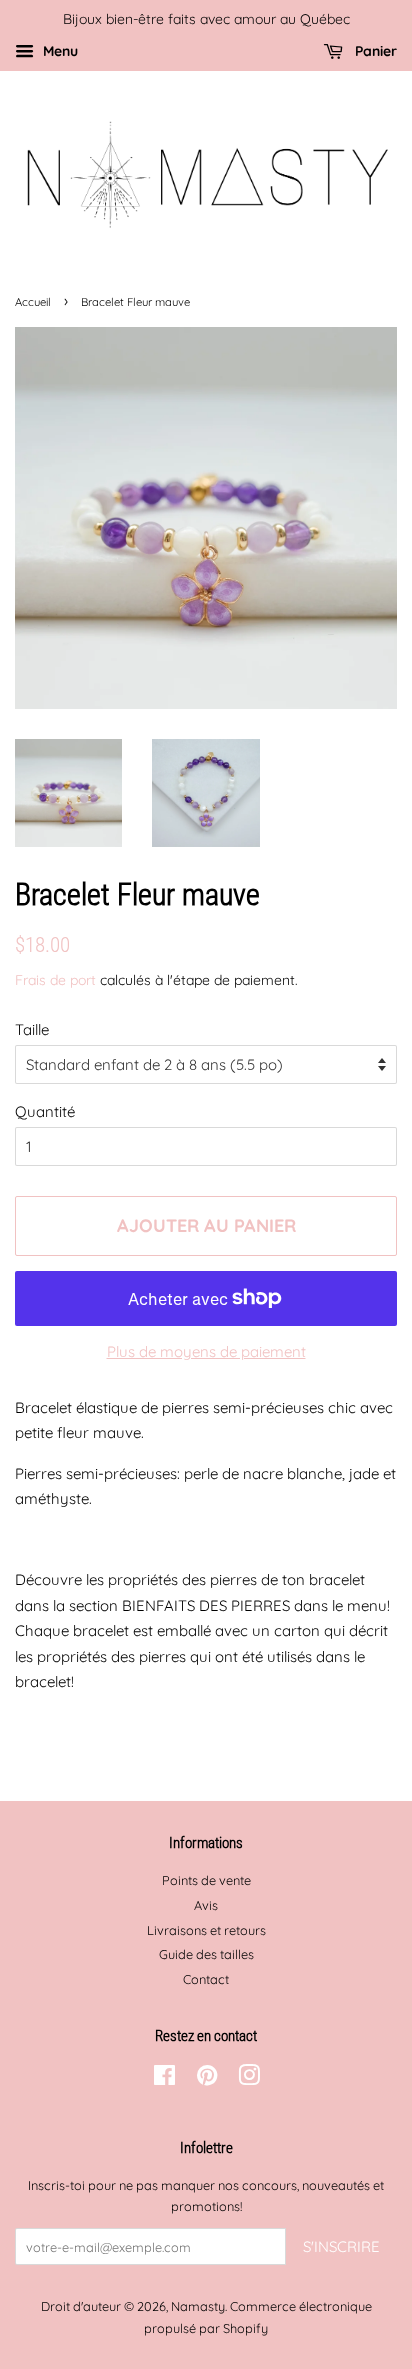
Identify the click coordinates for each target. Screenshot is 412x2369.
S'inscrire (341, 2246)
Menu (58, 50)
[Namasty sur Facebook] (164, 2079)
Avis (206, 1905)
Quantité (45, 1111)
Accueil (33, 302)
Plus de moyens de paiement (206, 1351)
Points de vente (206, 1880)
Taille (32, 1029)
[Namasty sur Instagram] (249, 2079)
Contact (206, 1979)
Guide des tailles (206, 1954)
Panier (374, 50)
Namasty (198, 2306)
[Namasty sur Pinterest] (207, 2079)
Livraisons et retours (206, 1930)
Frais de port (55, 979)
